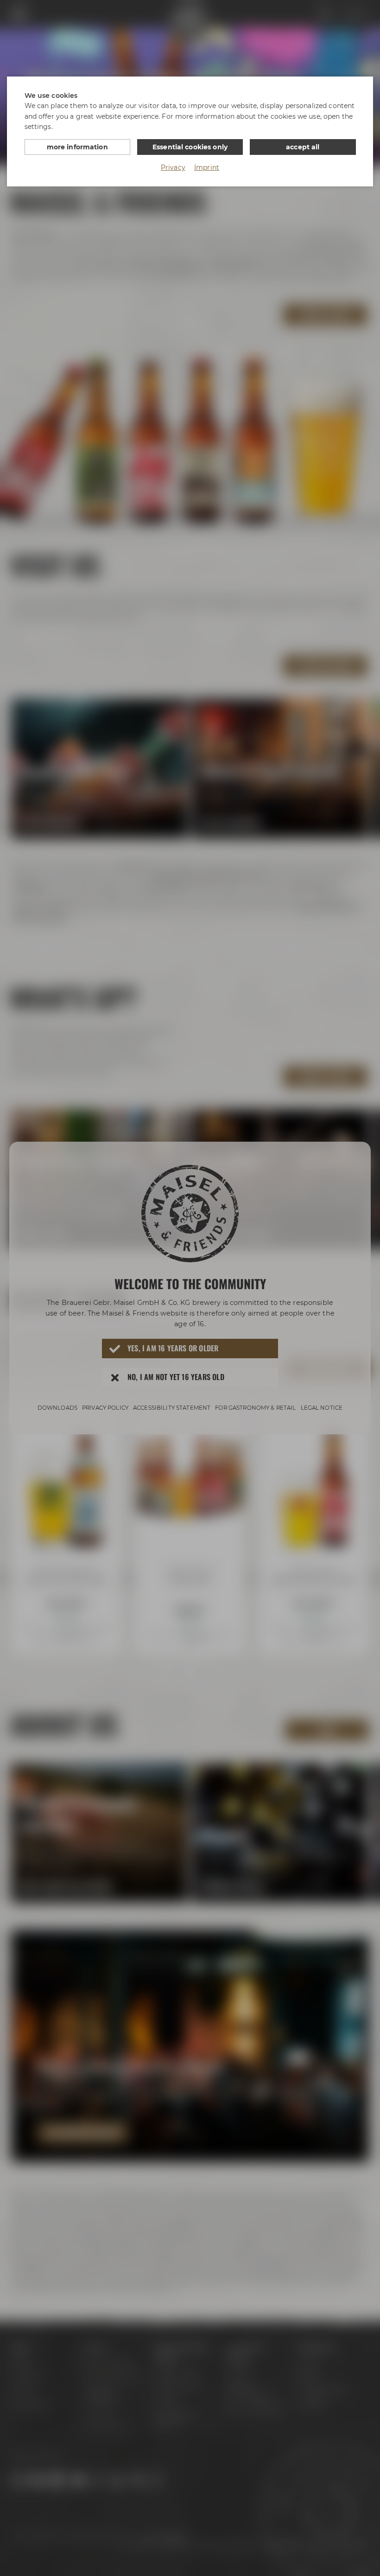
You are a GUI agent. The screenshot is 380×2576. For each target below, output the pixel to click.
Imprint (207, 167)
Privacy (173, 167)
